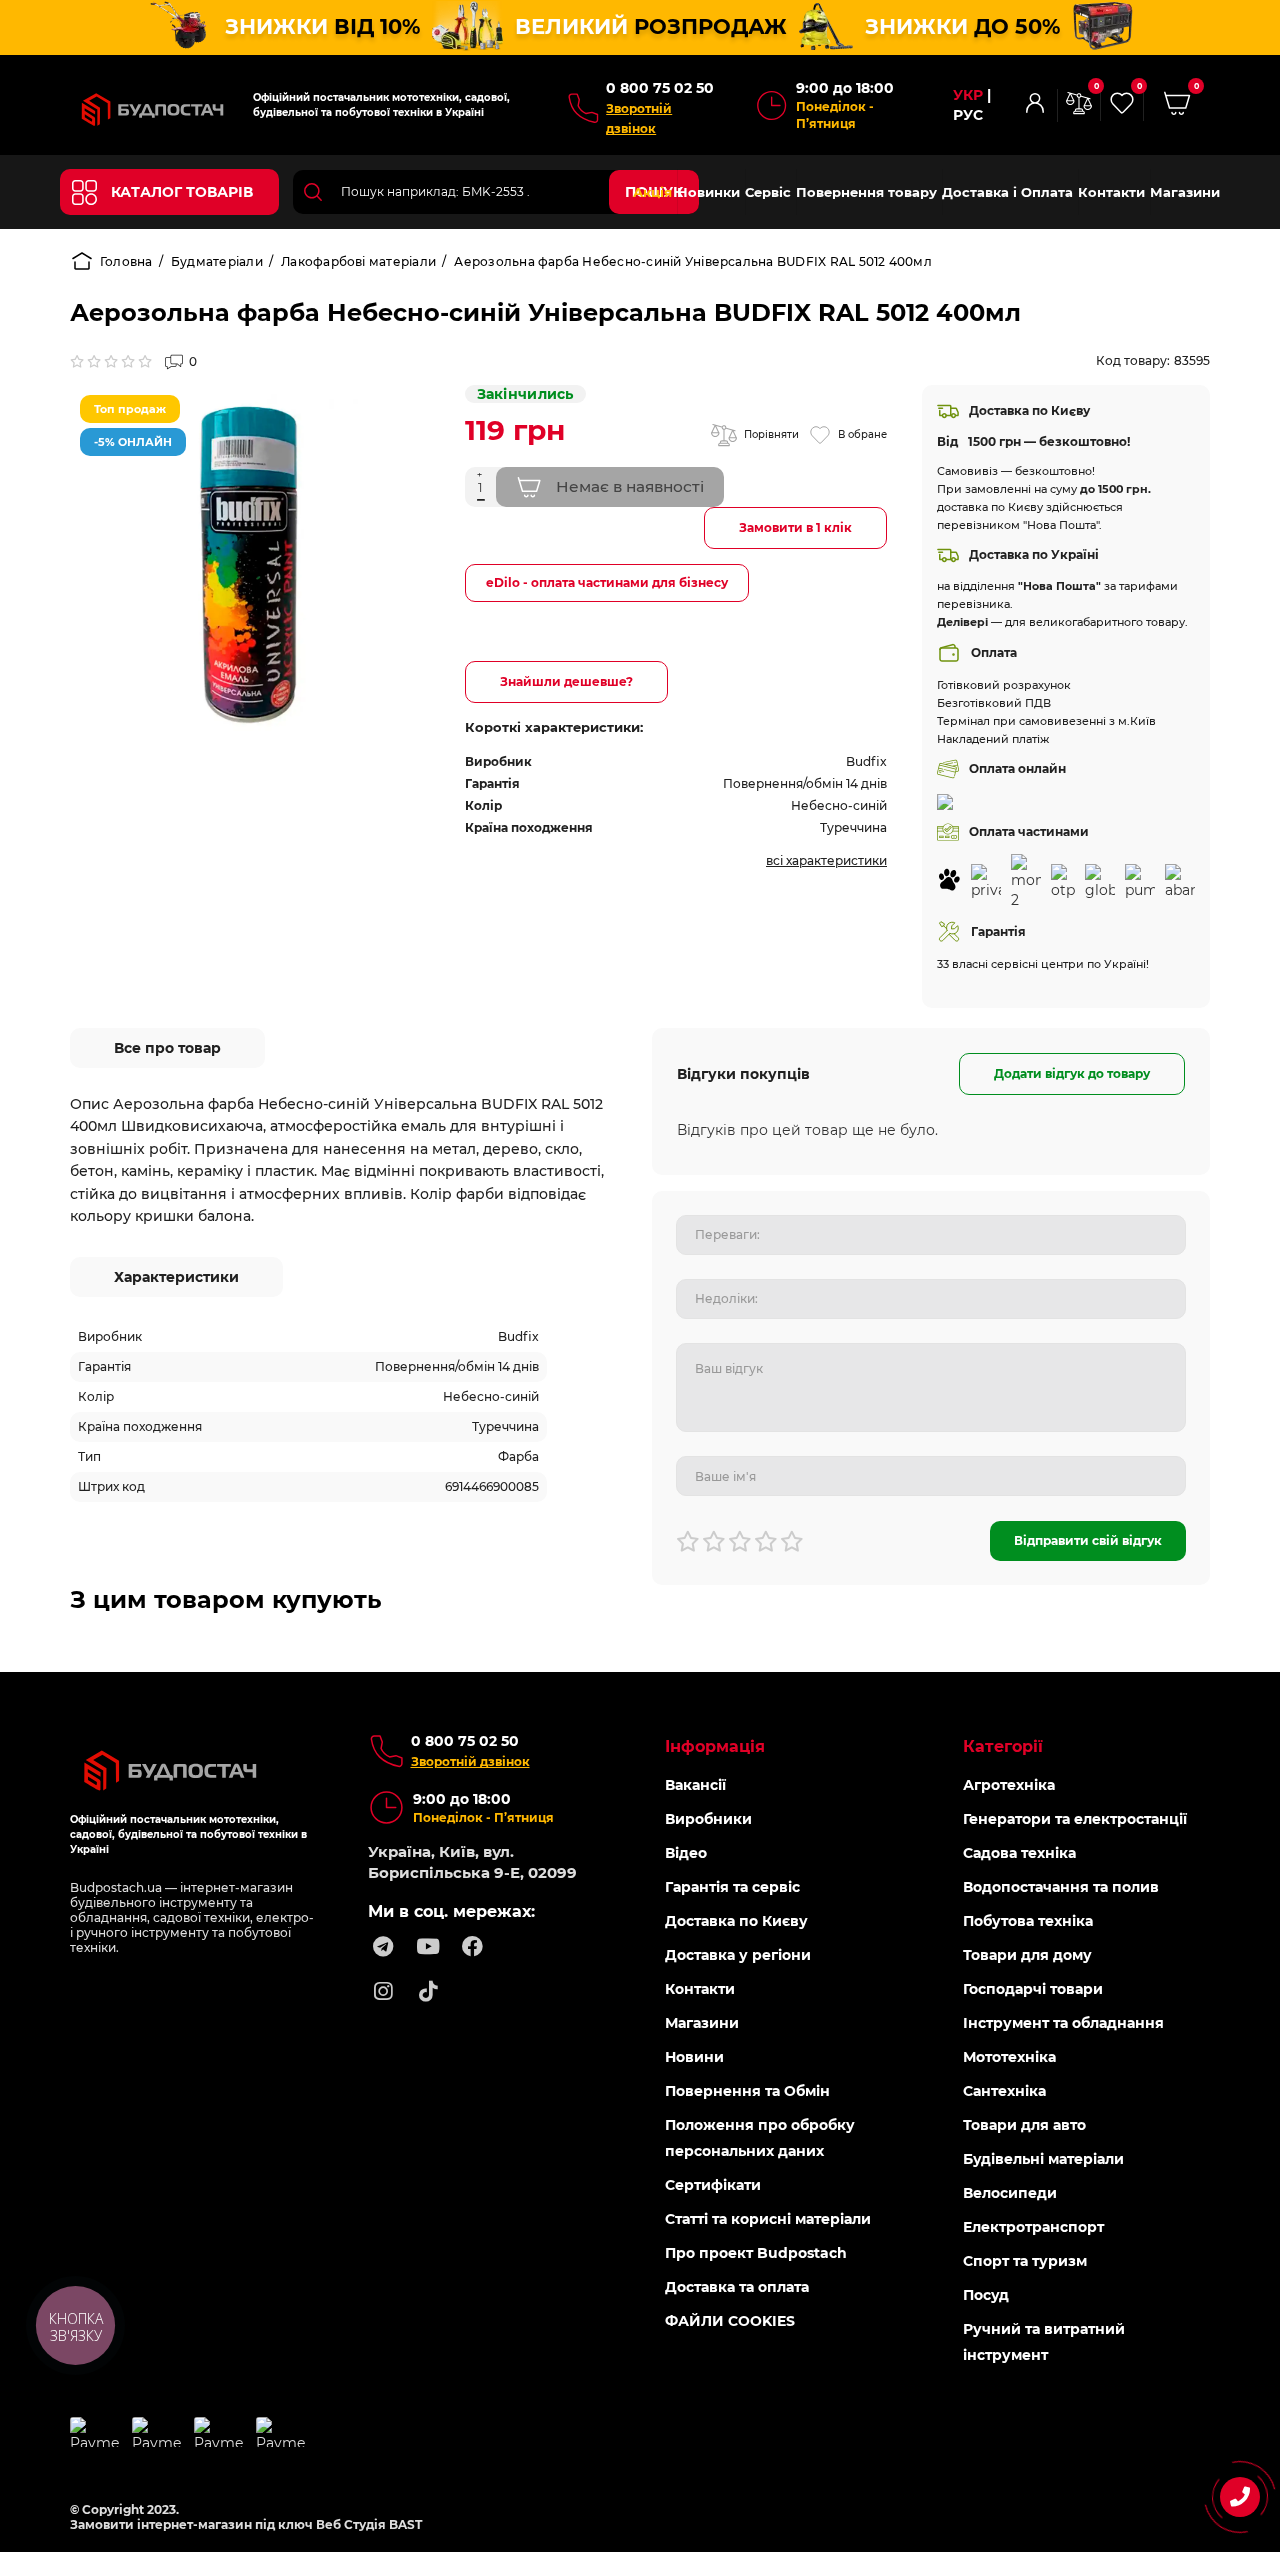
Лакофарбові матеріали (358, 261)
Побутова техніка (1028, 1921)
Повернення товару (866, 192)
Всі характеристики (826, 860)
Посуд (986, 2295)
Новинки (708, 192)
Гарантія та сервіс (732, 1887)
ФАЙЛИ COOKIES (730, 2321)
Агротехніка (1009, 1785)
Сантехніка (1004, 2091)
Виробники (708, 1819)
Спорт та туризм (1025, 2261)
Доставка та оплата (737, 2287)
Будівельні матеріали (1043, 2159)
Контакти (1111, 192)
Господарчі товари (1033, 1989)
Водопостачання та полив (1061, 1887)
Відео (686, 1853)
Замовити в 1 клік (795, 527)
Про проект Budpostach (756, 2253)
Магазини (1185, 192)
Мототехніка (1009, 2057)
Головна (126, 261)
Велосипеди (1010, 2193)
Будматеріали (217, 261)
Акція (652, 192)
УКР (968, 95)
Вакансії (695, 1785)
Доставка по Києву (736, 1921)
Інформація (715, 1746)
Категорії (1003, 1746)
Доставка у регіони (738, 1955)
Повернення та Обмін (747, 2091)
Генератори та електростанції (1075, 1819)
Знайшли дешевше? (566, 681)
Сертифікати (713, 2185)
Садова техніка (1019, 1853)
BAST (405, 2524)
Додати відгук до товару (1072, 1073)
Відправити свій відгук (1088, 1540)
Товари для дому (1027, 1955)
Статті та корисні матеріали (768, 2219)
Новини (694, 2057)
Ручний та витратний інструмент (1044, 2342)
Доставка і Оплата (1007, 192)
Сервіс (768, 192)
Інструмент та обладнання (1063, 2023)
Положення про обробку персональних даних (760, 2138)
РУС (968, 115)
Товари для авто (1024, 2125)
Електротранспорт (1033, 2227)
